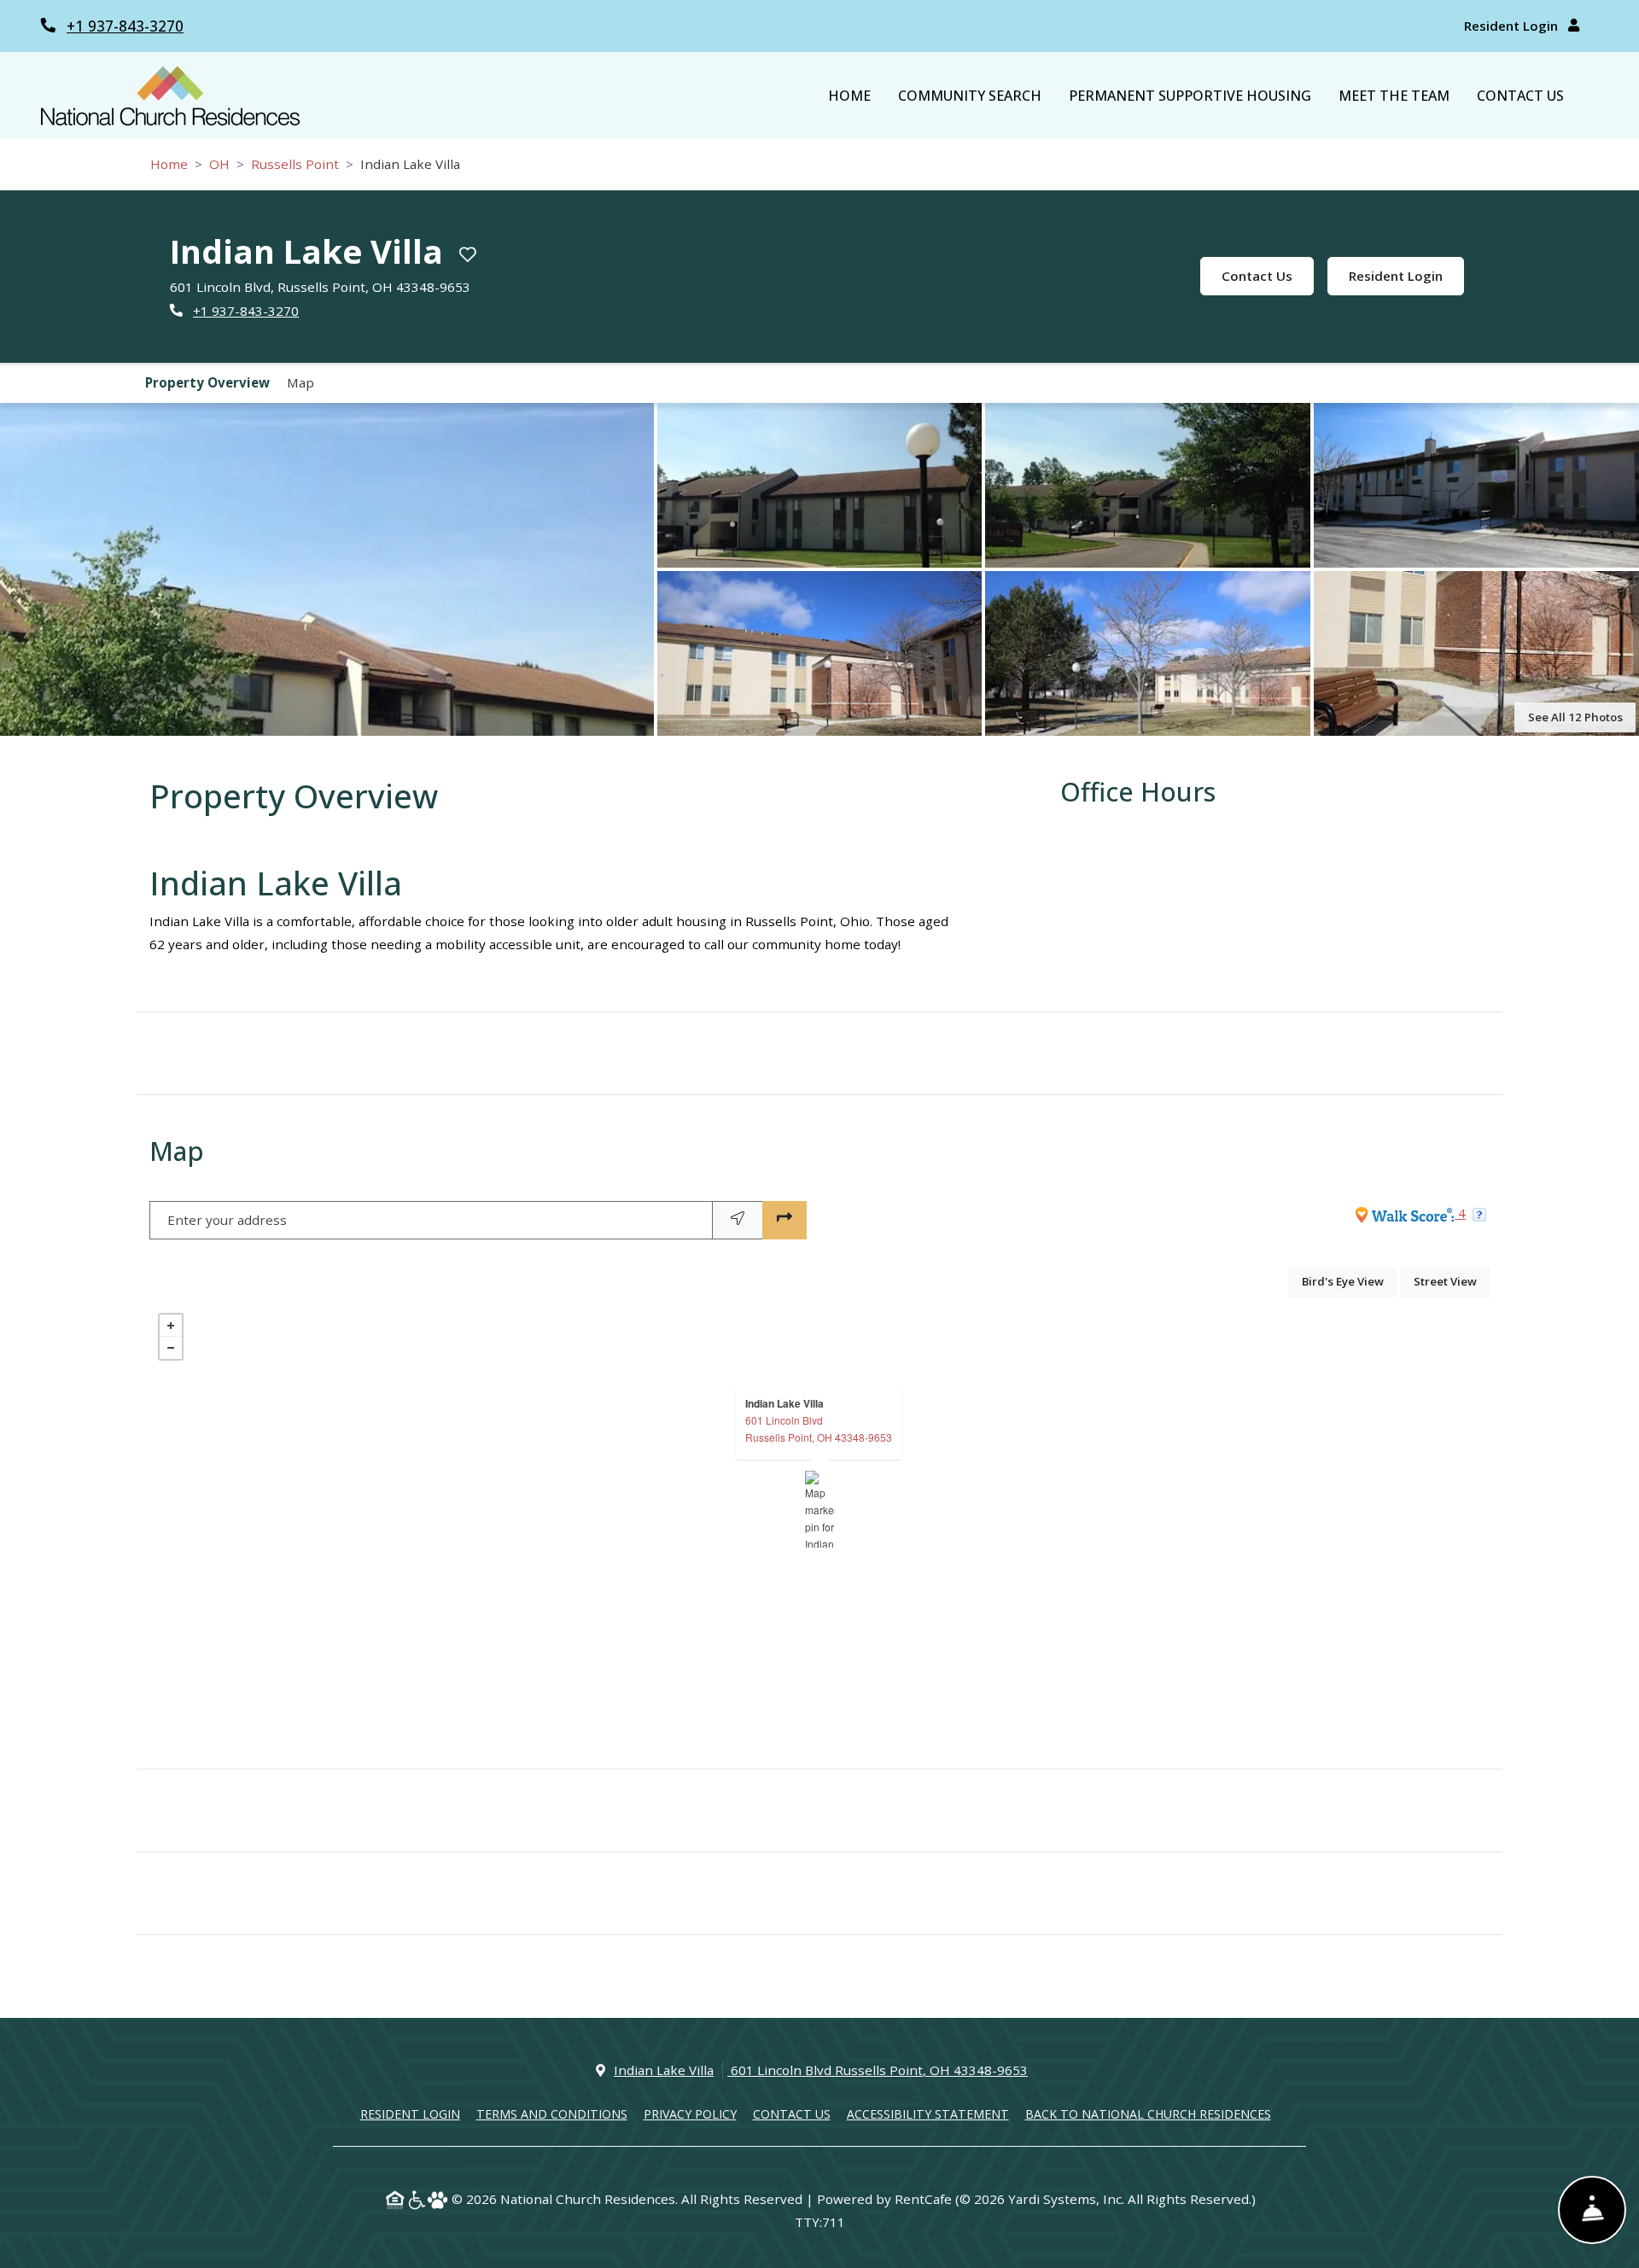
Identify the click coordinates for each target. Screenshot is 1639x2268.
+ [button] (171, 1326)
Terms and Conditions (552, 2113)
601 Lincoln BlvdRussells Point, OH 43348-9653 (819, 1428)
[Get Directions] (785, 1220)
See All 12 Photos (1575, 717)
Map (300, 382)
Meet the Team (1394, 96)
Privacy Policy (690, 2113)
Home (849, 96)
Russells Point (295, 164)
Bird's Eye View (1349, 1281)
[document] (819, 1509)
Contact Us (1520, 96)
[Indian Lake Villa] (820, 1509)
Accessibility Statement (928, 2113)
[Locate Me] (738, 1220)
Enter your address (227, 1220)
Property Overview (207, 382)
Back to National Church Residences (1148, 2113)
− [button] (171, 1348)
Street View (1452, 1281)
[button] (327, 569)
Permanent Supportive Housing (1190, 96)
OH (219, 164)
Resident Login (1513, 26)
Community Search (970, 96)
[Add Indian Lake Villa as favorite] (468, 255)
